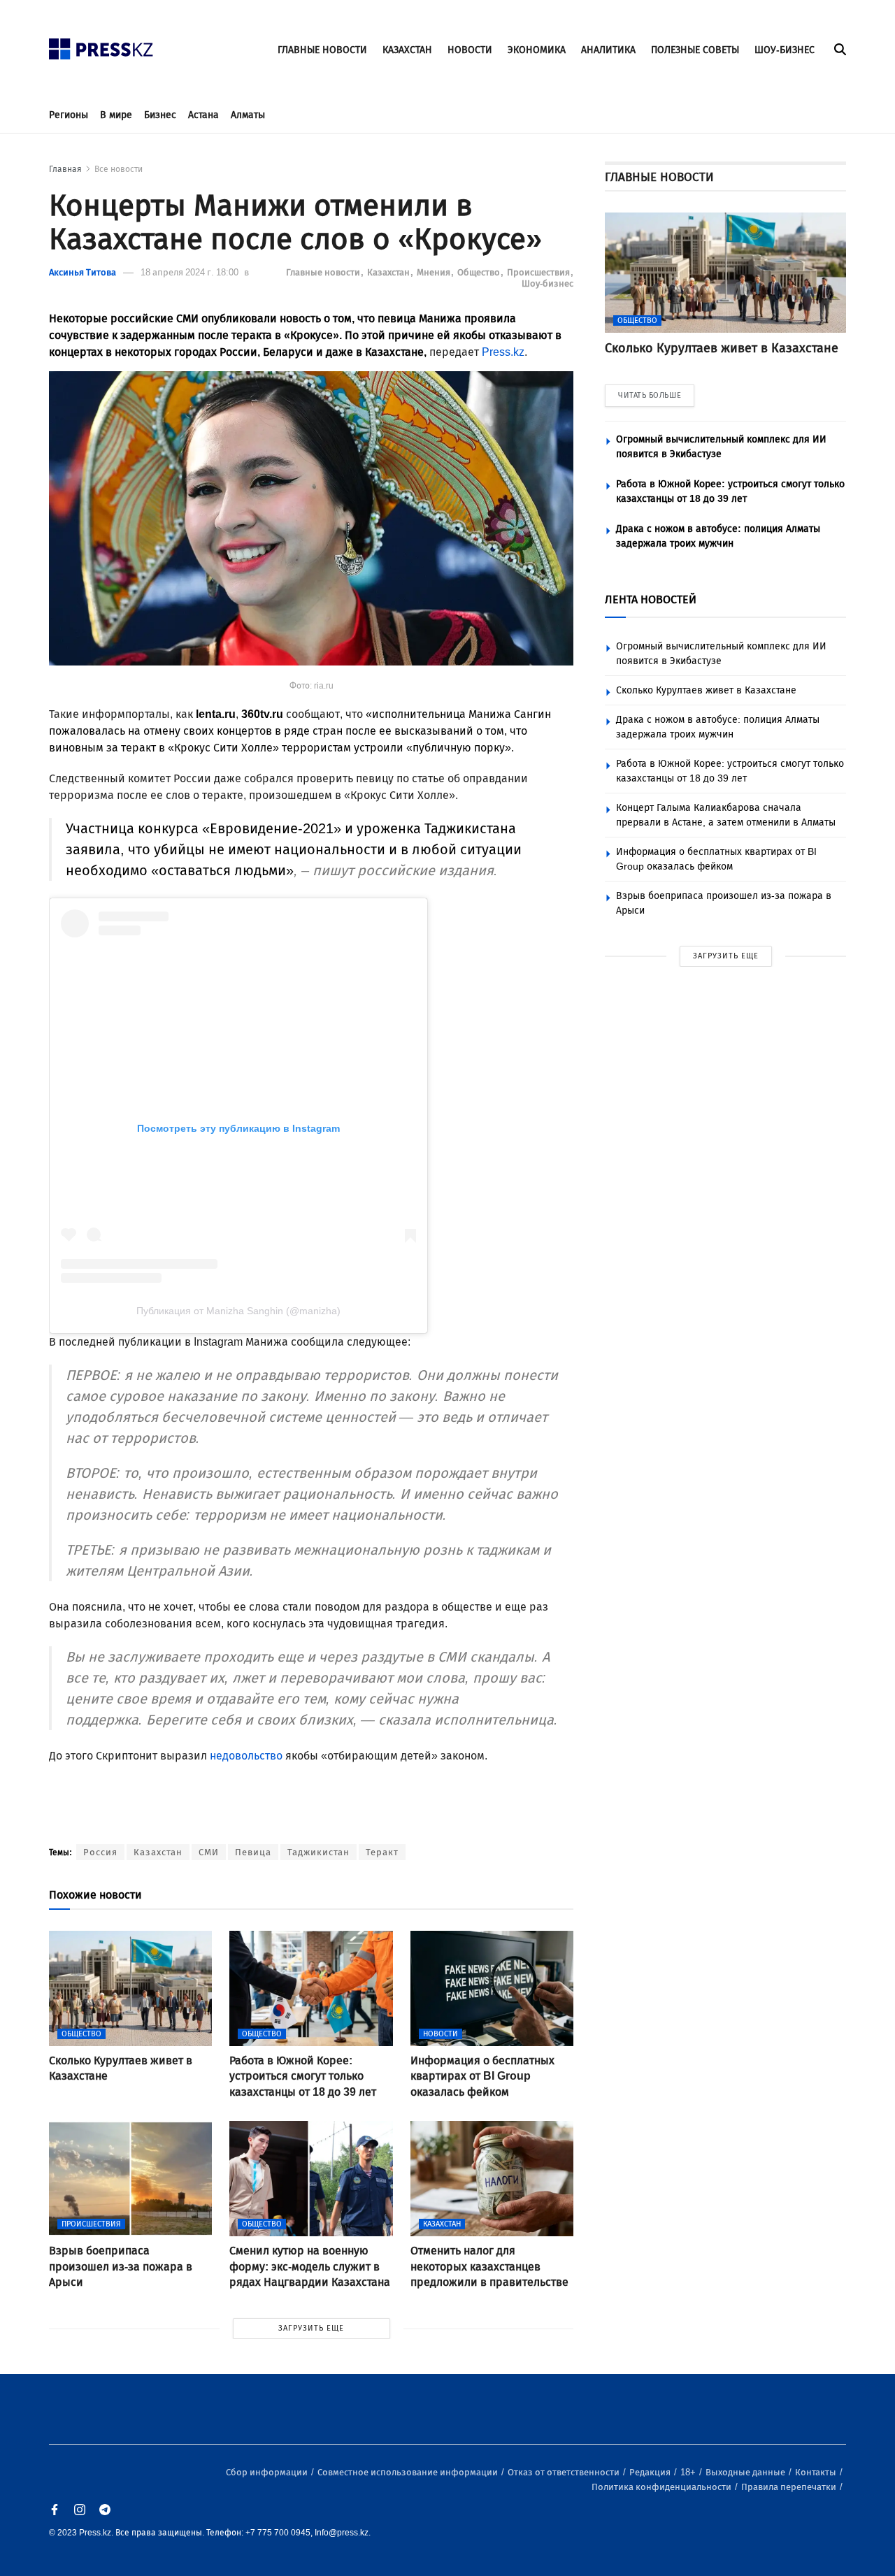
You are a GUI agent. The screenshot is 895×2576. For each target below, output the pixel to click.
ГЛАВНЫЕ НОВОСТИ (322, 50)
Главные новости (324, 272)
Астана (203, 115)
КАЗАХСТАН (407, 50)
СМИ (209, 1852)
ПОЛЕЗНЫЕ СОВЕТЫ (695, 50)
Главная (65, 169)
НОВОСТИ (470, 50)
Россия (100, 1852)
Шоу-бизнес (547, 283)
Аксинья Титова (83, 272)
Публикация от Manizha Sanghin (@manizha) (238, 1311)
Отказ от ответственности (565, 2472)
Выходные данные (746, 2472)
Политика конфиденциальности (663, 2487)
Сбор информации (268, 2472)
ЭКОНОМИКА (537, 50)
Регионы (69, 115)
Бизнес (160, 115)
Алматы (248, 115)
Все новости (119, 169)
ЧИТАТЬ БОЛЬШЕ (650, 395)
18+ (689, 2472)
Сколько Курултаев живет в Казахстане (706, 690)
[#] (101, 45)
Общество (480, 272)
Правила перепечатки (790, 2487)
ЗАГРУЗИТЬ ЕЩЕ (311, 2328)
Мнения (435, 272)
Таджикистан (318, 1852)
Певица (253, 1852)
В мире (116, 115)
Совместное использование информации (409, 2472)
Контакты (817, 2472)
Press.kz (503, 352)
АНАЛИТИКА (608, 50)
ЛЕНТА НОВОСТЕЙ (651, 599)
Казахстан (389, 272)
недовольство (246, 1756)
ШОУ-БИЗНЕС (785, 50)
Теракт (382, 1852)
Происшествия (539, 272)
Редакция (651, 2472)
